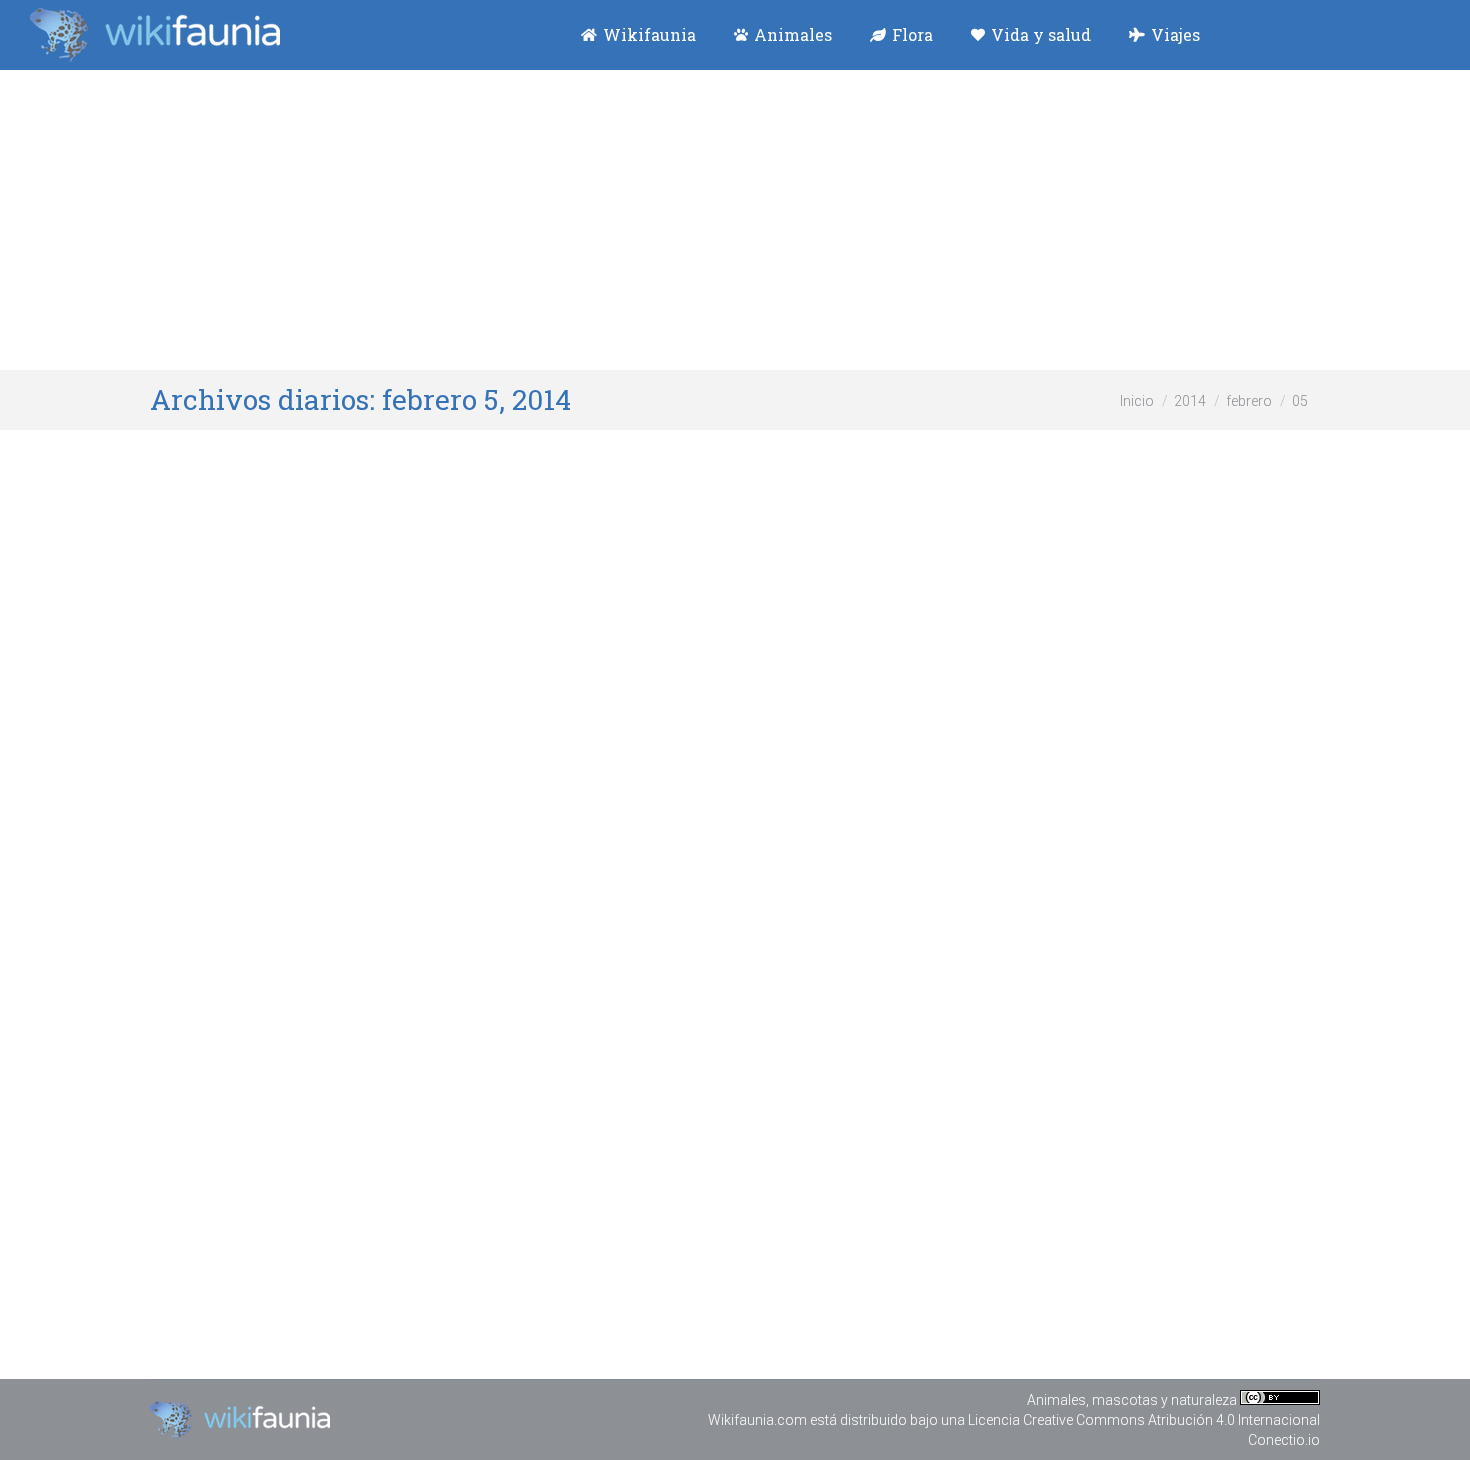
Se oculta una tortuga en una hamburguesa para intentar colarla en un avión (579, 731)
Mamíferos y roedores (318, 1211)
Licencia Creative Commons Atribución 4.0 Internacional (1144, 1420)
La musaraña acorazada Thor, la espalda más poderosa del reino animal (551, 1173)
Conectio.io (1284, 1440)
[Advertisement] (735, 220)
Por (357, 769)
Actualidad (208, 769)
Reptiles (272, 769)
